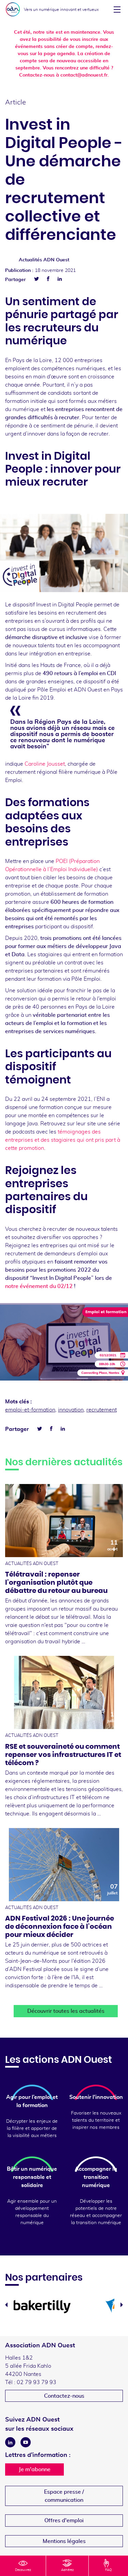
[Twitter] (37, 279)
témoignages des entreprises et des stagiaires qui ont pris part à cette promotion (63, 1140)
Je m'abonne (35, 2469)
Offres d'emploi (64, 2521)
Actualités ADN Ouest (44, 260)
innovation (71, 1410)
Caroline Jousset (45, 764)
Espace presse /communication (64, 2496)
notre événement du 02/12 (39, 1286)
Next (122, 2305)
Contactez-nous (64, 2396)
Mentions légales (64, 2541)
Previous (6, 2305)
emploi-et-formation (30, 1410)
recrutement (102, 1410)
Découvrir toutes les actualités (66, 2011)
